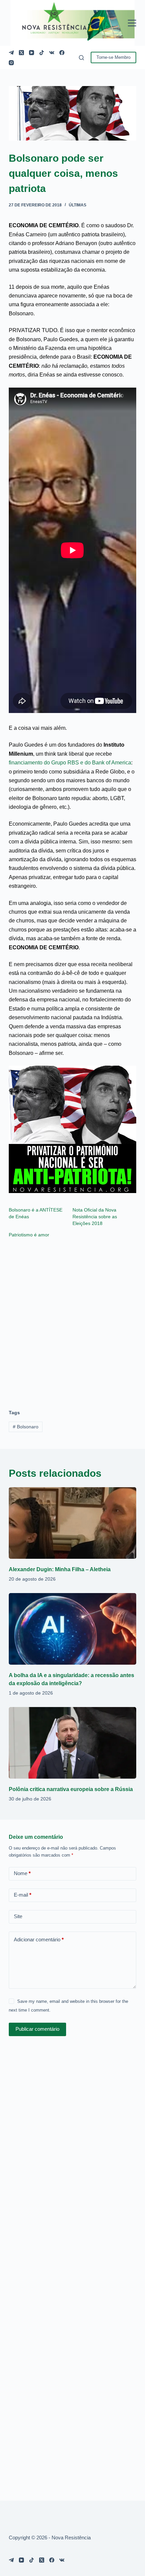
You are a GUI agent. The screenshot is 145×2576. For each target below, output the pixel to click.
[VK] (52, 53)
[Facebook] (62, 53)
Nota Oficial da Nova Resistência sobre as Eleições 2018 (95, 1217)
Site (18, 1916)
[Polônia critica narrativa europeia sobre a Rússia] (72, 1743)
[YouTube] (32, 53)
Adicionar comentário (39, 1939)
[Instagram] (11, 63)
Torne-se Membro (113, 57)
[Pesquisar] (81, 58)
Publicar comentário (37, 2029)
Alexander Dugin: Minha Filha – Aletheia (60, 1569)
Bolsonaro (26, 1427)
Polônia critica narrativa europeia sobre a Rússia (71, 1789)
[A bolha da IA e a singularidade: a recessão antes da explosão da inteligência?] (72, 1629)
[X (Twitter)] (21, 53)
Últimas (78, 205)
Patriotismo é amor (29, 1235)
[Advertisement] (72, 1320)
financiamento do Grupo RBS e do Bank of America (70, 763)
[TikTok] (42, 53)
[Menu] (132, 23)
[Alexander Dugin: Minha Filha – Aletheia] (72, 1523)
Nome (22, 1873)
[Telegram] (11, 53)
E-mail (23, 1895)
